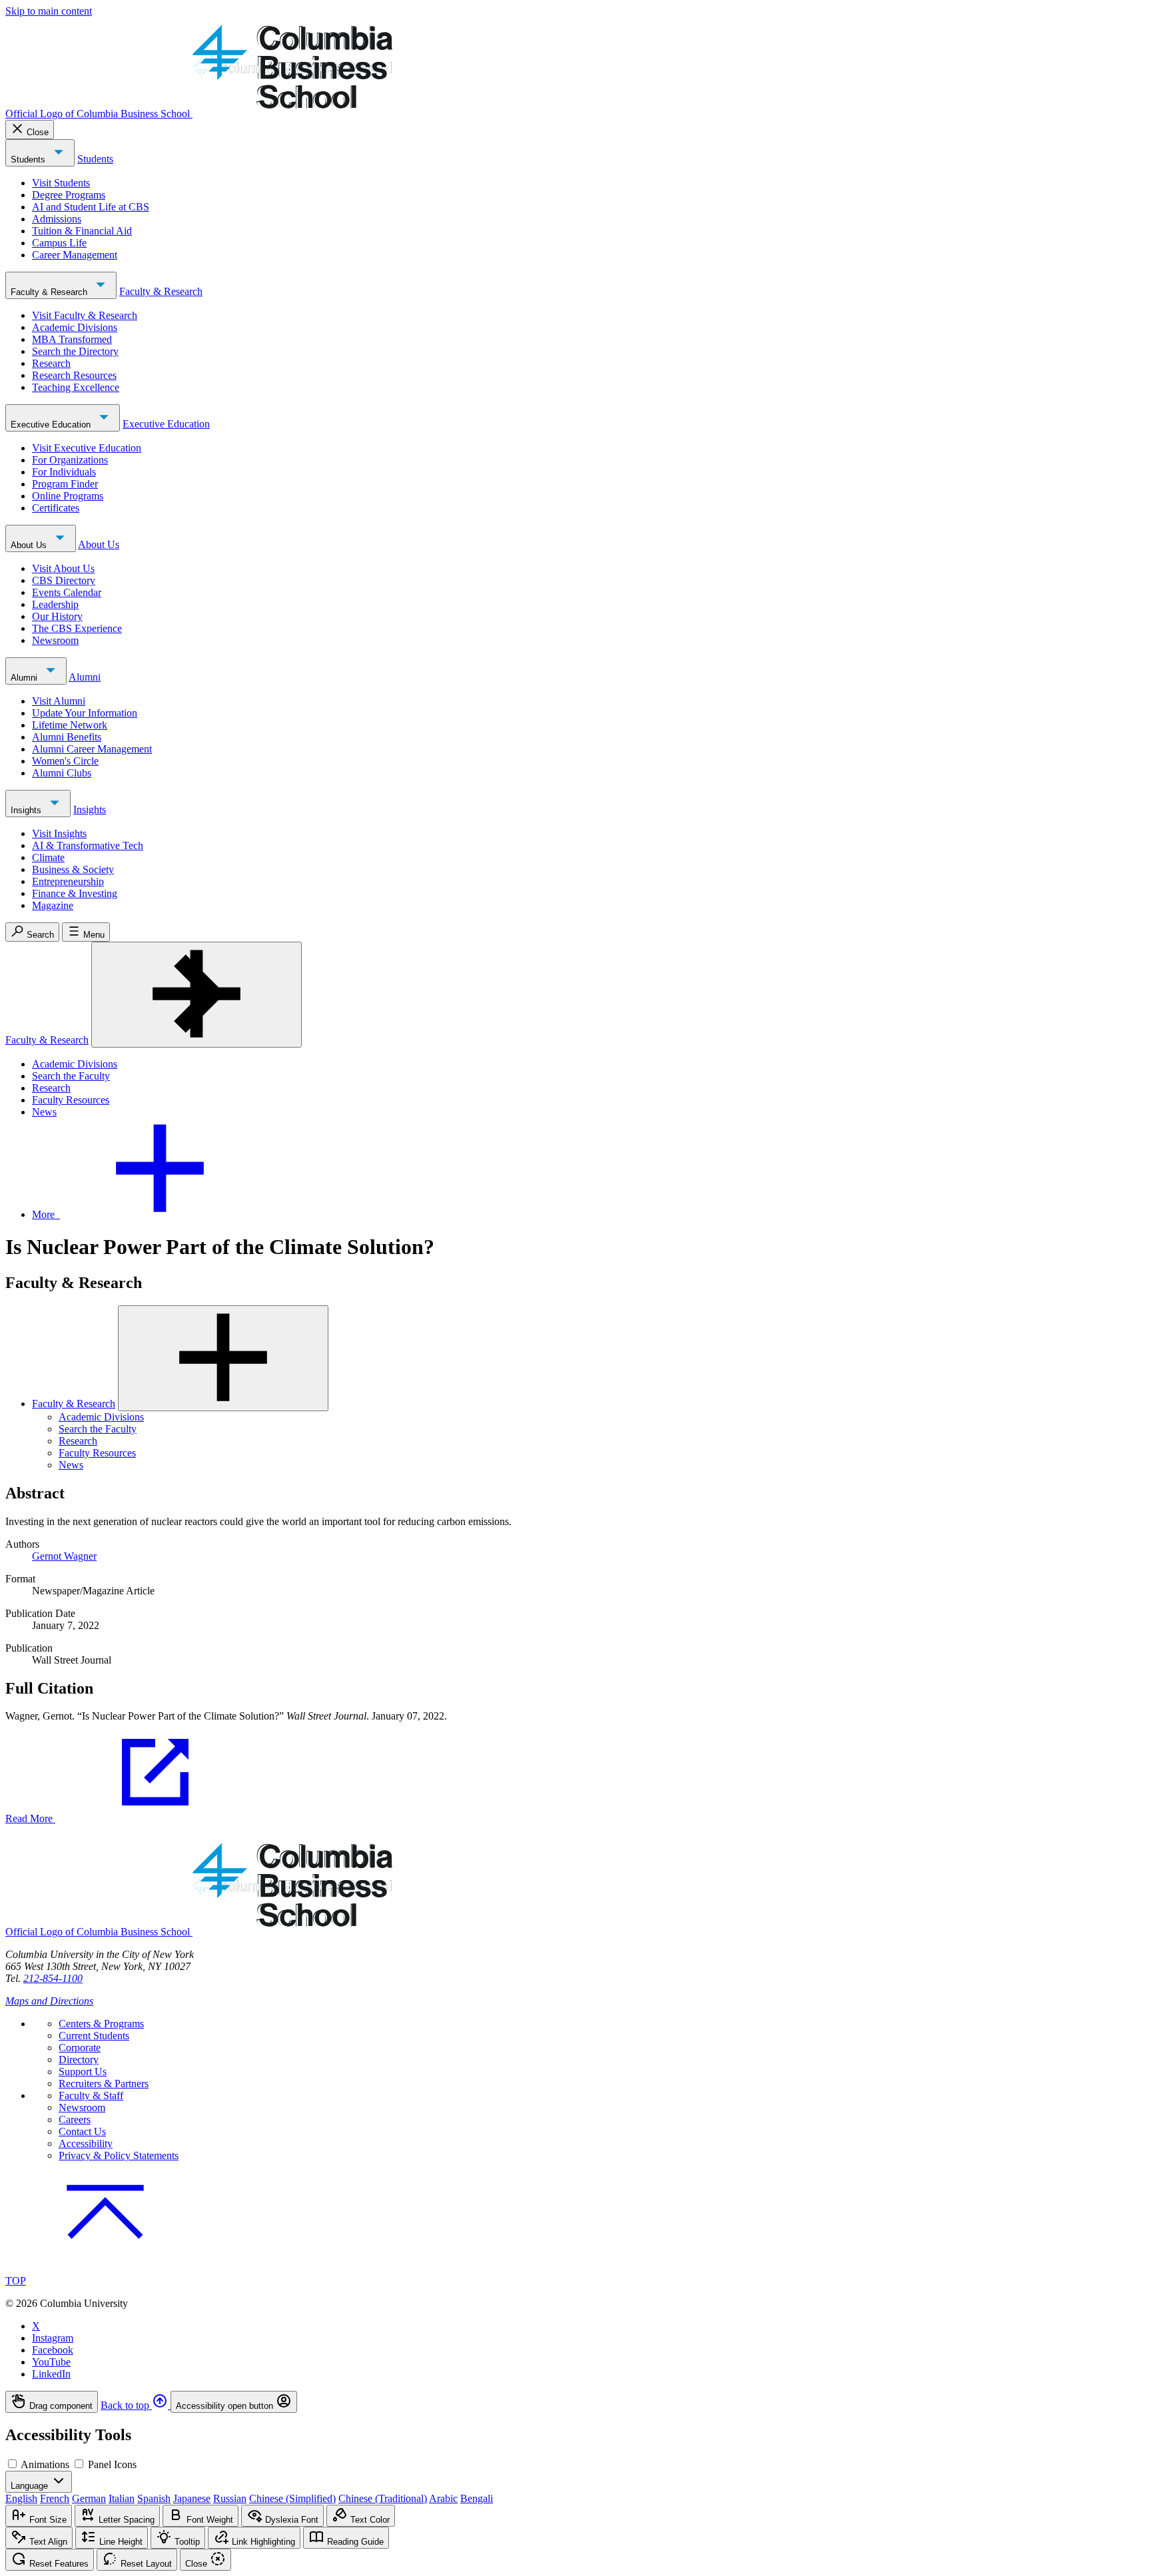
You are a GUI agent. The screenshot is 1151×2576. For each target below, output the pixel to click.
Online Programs (68, 496)
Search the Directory (75, 351)
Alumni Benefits (67, 737)
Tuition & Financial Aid (82, 231)
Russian (230, 2498)
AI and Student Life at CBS (91, 207)
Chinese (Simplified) (292, 2498)
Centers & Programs (101, 2024)
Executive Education (52, 425)
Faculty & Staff (91, 2095)
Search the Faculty (71, 1076)
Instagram (53, 2338)
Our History (57, 616)
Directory (79, 2060)
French (55, 2498)
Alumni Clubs (62, 773)
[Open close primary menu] (196, 995)
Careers (75, 2119)
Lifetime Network (70, 725)
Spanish (154, 2498)
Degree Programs (69, 195)
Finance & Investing (75, 893)
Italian (122, 2498)
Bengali (477, 2498)
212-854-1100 (53, 1978)
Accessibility (86, 2143)
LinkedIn (51, 2374)
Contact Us (82, 2131)
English (21, 2498)
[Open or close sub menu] (223, 1358)
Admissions (57, 219)
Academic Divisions (75, 327)
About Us (30, 545)
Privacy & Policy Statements (119, 2155)
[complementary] (575, 2402)
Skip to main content (49, 11)
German (89, 2498)
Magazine (53, 905)
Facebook (53, 2350)
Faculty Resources (71, 1100)
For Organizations (70, 460)
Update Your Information (85, 713)
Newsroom (55, 640)
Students (29, 160)
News (44, 1112)
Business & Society (73, 869)
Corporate (80, 2048)
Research (51, 363)
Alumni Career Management (92, 749)
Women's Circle (65, 761)
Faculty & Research (50, 292)
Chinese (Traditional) (383, 2498)
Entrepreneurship (68, 881)
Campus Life (59, 243)
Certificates (56, 508)
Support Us (83, 2072)
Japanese (192, 2498)
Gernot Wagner (64, 1556)
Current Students (94, 2036)
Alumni (25, 678)
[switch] (12, 2464)
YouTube (51, 2362)
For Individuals (64, 472)
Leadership (55, 604)
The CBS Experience (77, 628)
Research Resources (74, 375)
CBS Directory (64, 580)
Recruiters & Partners (104, 2084)
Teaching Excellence (76, 387)
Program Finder (65, 484)
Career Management (75, 255)
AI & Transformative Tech (88, 845)
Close (38, 132)
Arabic (443, 2498)
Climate (48, 857)
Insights (27, 810)
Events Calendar (67, 592)
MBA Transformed (72, 339)
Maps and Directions (49, 2001)
